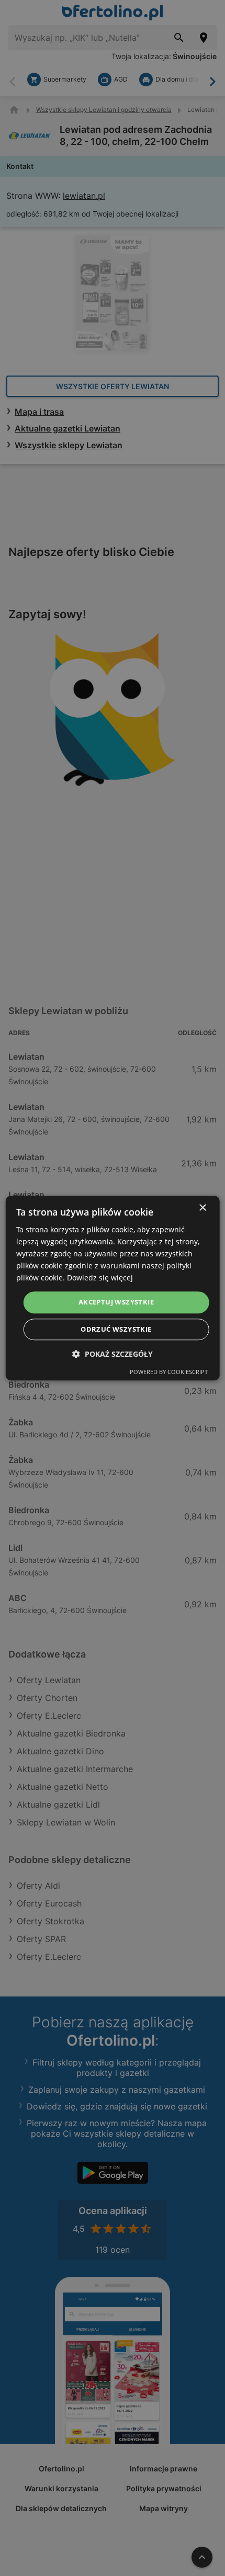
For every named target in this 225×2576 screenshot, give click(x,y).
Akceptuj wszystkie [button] (116, 1302)
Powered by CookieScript (169, 1372)
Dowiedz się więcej (100, 1278)
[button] (113, 1354)
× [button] (202, 1208)
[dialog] (113, 1288)
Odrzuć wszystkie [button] (116, 1329)
